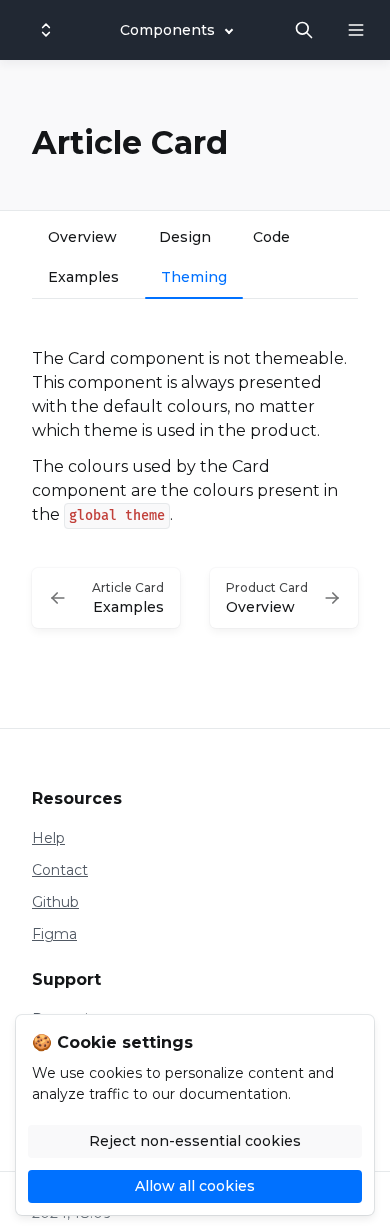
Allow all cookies (195, 1186)
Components (167, 30)
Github (55, 902)
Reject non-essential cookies (195, 1141)
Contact (60, 870)
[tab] (82, 239)
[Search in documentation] (304, 30)
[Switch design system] (46, 30)
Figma (54, 934)
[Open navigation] (356, 30)
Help (48, 838)
